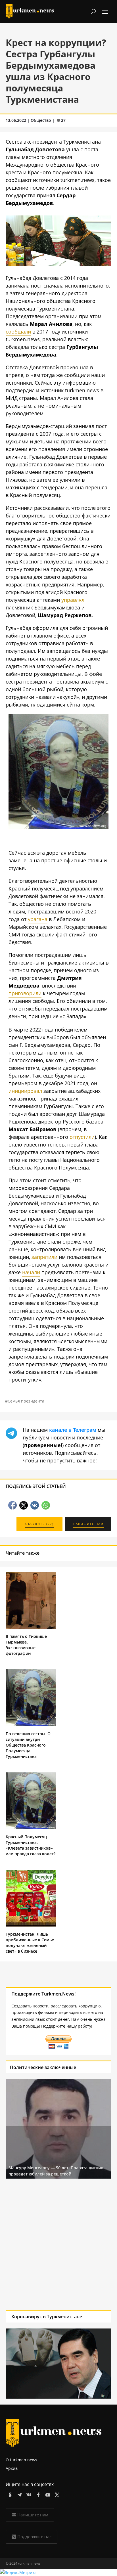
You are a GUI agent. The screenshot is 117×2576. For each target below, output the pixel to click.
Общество (41, 120)
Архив (12, 2468)
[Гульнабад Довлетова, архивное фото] (58, 827)
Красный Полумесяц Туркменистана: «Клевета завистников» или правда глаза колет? (31, 1845)
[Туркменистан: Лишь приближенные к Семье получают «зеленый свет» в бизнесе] (31, 1925)
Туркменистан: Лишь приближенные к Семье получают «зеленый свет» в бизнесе (30, 1943)
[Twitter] (56, 2494)
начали (31, 1272)
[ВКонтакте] (28, 2494)
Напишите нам (33, 2515)
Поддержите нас (34, 2537)
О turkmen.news (21, 2460)
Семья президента (26, 1401)
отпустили (82, 1137)
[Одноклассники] (9, 2494)
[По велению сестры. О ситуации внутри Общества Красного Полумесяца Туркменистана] (31, 1725)
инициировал (25, 1091)
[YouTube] (47, 2494)
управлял (73, 600)
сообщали (18, 332)
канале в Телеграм (73, 1430)
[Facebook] (37, 2494)
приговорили (25, 993)
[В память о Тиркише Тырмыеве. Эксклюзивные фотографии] (31, 1627)
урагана (38, 919)
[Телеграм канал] (19, 2494)
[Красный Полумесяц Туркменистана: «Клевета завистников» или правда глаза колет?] (31, 1828)
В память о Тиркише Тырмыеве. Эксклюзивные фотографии (26, 1645)
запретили (44, 1257)
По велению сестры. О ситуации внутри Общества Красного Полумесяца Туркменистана (28, 1745)
